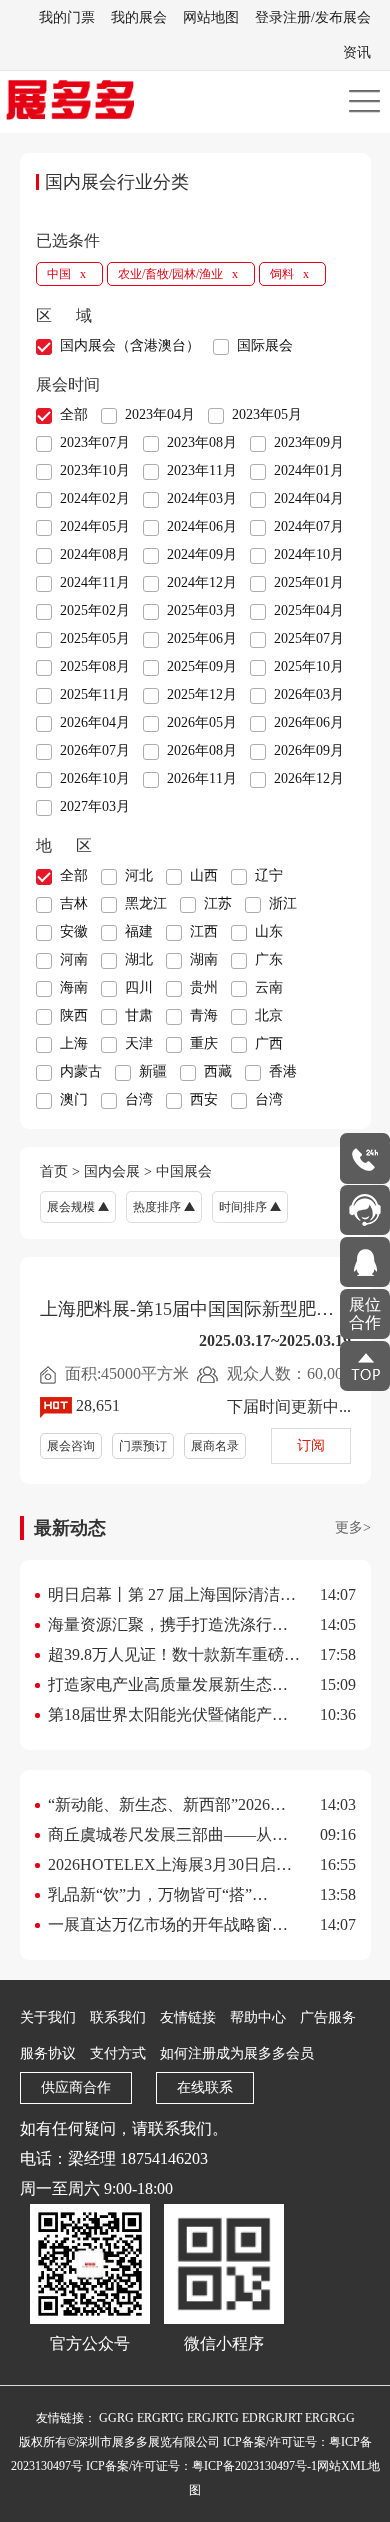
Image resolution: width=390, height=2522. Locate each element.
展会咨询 (71, 1446)
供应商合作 (76, 2087)
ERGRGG (330, 2418)
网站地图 (211, 17)
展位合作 (365, 1313)
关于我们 (48, 2017)
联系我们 (118, 2017)
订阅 (311, 1445)
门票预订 (143, 1446)
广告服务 (328, 2017)
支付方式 (118, 2053)
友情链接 (188, 2017)
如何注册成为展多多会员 (237, 2053)
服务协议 (48, 2053)
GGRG (116, 2418)
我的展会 (139, 17)
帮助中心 (258, 2017)
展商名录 (215, 1446)
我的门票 (67, 17)
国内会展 (112, 1171)
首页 (54, 1171)
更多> (353, 1527)
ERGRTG (160, 2418)
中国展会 (184, 1171)
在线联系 (205, 2087)
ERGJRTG (213, 2418)
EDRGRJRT (272, 2418)
